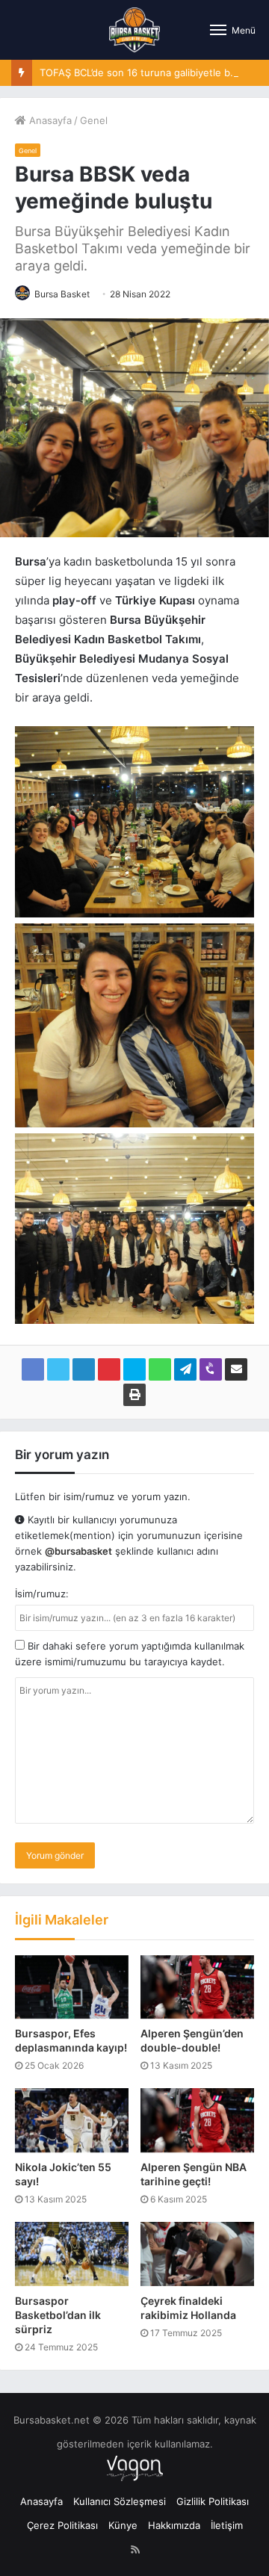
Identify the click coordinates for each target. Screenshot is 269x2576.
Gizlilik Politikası (213, 2501)
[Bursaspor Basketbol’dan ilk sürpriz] (72, 2254)
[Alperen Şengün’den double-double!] (197, 1987)
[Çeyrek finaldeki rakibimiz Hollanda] (197, 2254)
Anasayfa (49, 120)
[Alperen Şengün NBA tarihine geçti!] (197, 2120)
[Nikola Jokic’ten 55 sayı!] (72, 2120)
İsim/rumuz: (42, 1594)
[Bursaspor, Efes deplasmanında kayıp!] (72, 1987)
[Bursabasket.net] (134, 30)
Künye (123, 2525)
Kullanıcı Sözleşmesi (120, 2501)
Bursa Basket (62, 294)
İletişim (227, 2525)
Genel (94, 120)
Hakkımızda (174, 2525)
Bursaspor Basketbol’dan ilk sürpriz (58, 2315)
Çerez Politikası (62, 2525)
